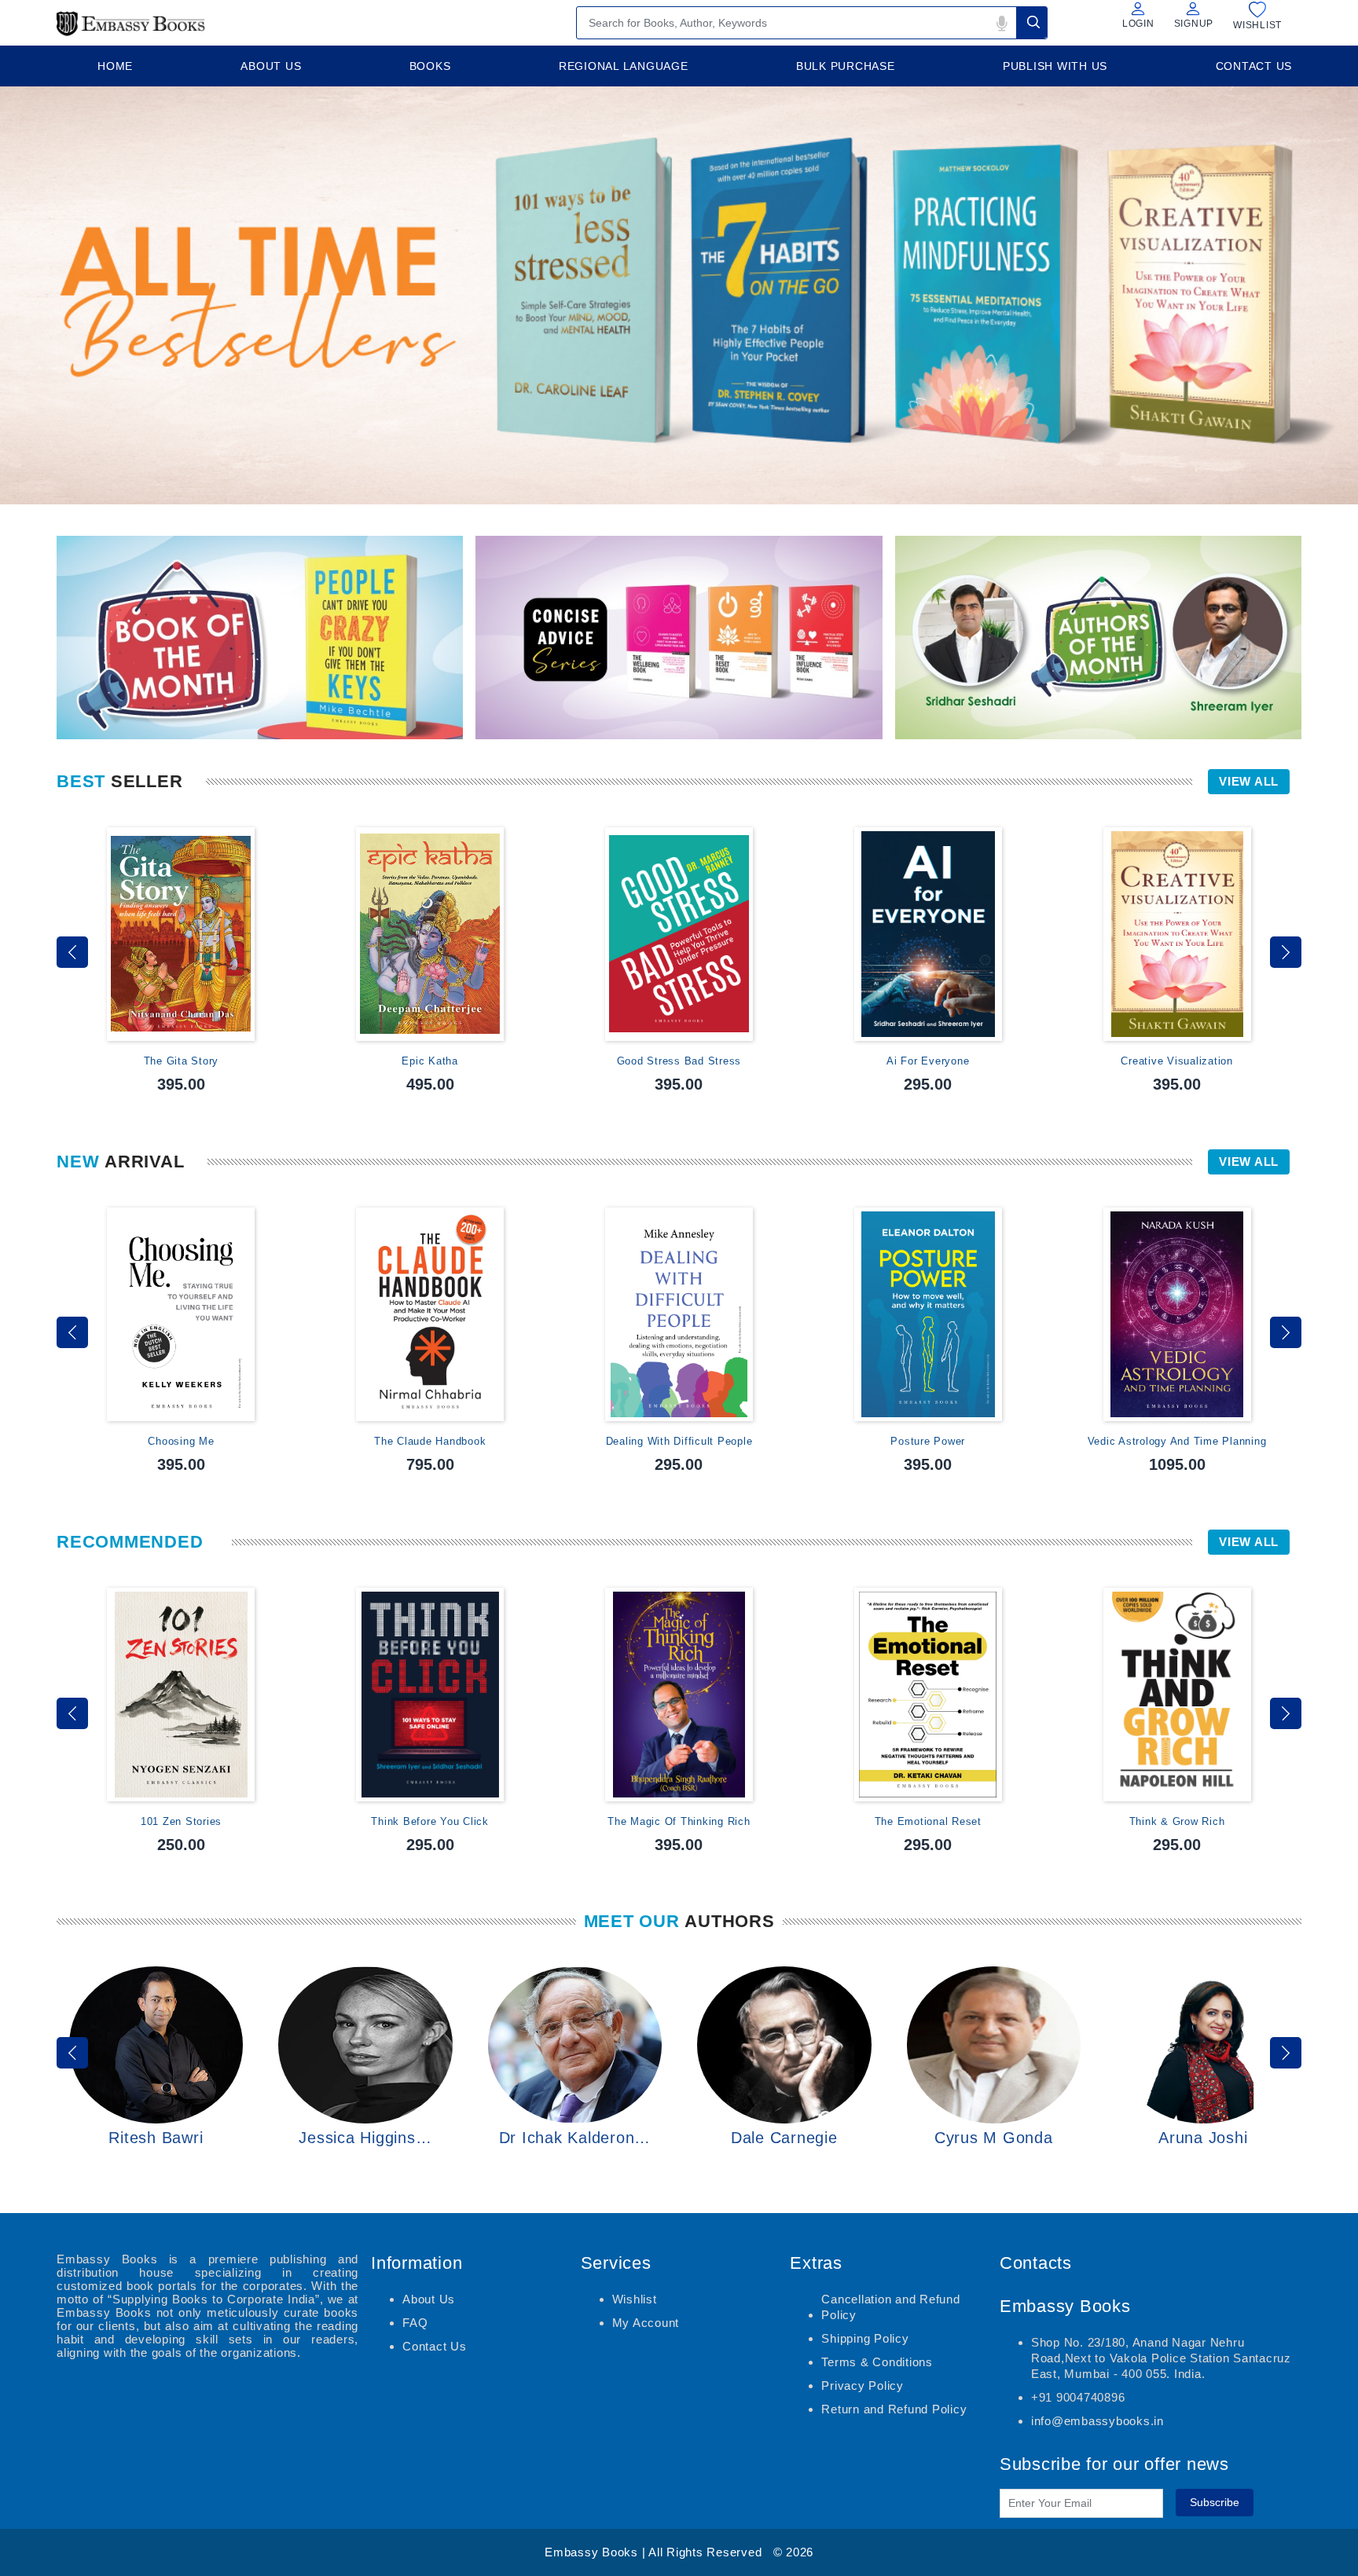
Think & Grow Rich (1177, 1821)
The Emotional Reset (928, 1821)
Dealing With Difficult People (679, 1441)
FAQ (415, 2323)
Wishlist (635, 2299)
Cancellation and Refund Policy (890, 2307)
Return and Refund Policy (894, 2409)
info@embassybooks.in (1097, 2421)
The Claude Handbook (430, 1441)
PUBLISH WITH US (1055, 66)
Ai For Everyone (928, 1061)
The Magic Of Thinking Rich (679, 1821)
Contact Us (435, 2346)
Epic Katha (430, 1061)
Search (1032, 22)
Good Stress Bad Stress (679, 1061)
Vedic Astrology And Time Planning (1177, 1441)
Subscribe (1215, 2502)
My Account (646, 2323)
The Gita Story (182, 1061)
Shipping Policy (865, 2338)
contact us (1254, 66)
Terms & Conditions (877, 2362)
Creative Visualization (1177, 1061)
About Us (429, 2299)
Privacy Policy (863, 2385)
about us (271, 66)
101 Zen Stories (181, 1821)
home (115, 66)
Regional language (624, 66)
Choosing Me (181, 1441)
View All (1249, 781)
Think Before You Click (430, 1821)
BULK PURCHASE (846, 66)
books (430, 66)
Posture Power (928, 1441)
